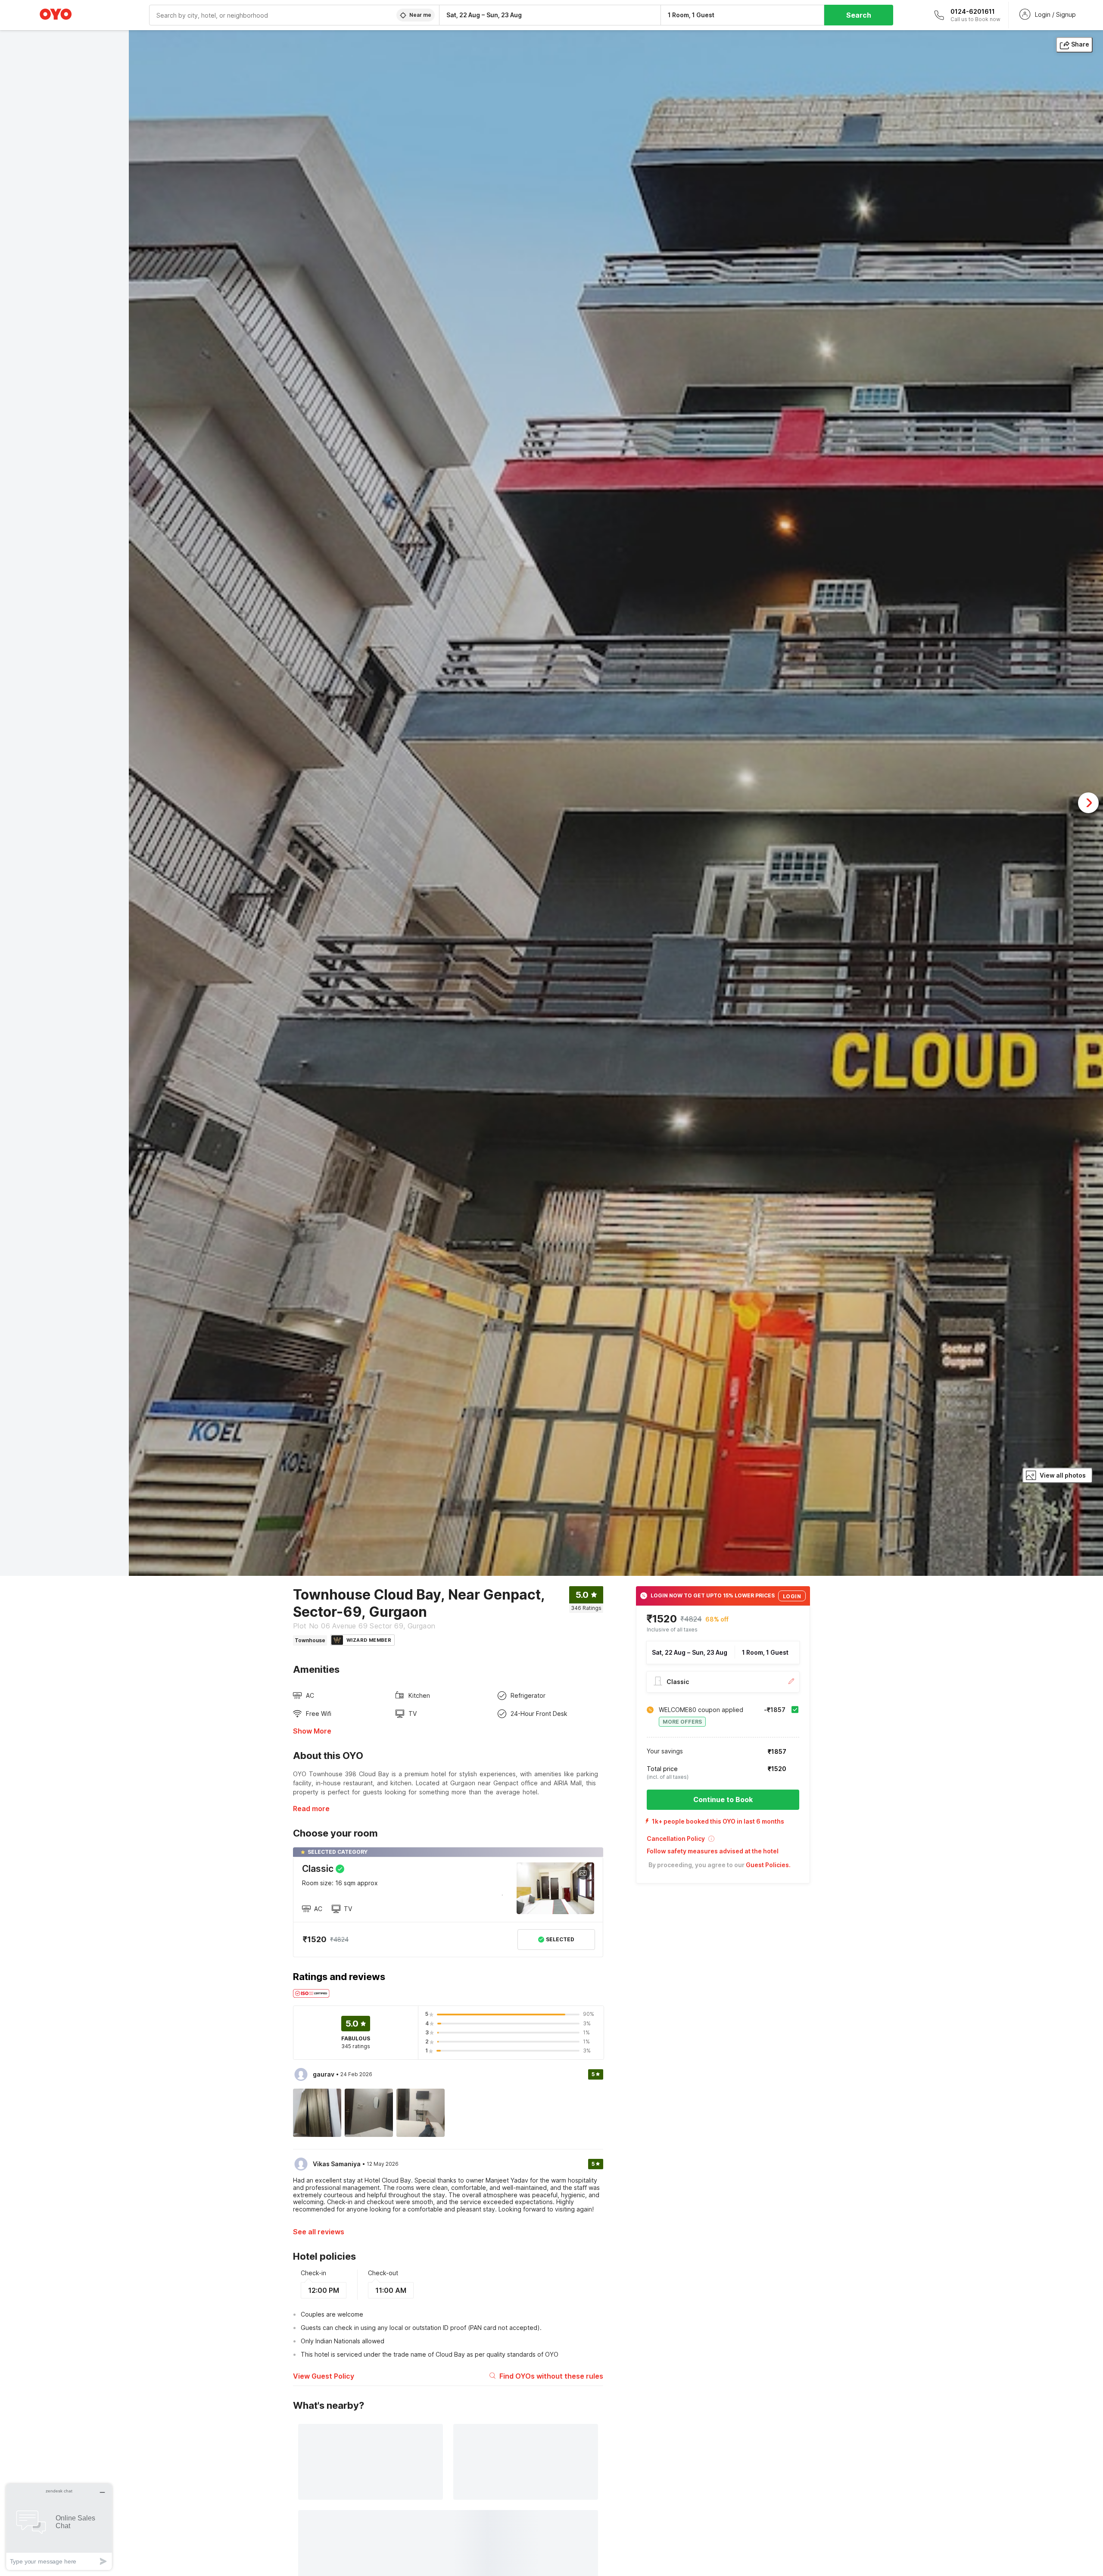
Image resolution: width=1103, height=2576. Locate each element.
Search (859, 15)
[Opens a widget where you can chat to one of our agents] (59, 2527)
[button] (723, 1842)
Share (1080, 44)
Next (1088, 803)
